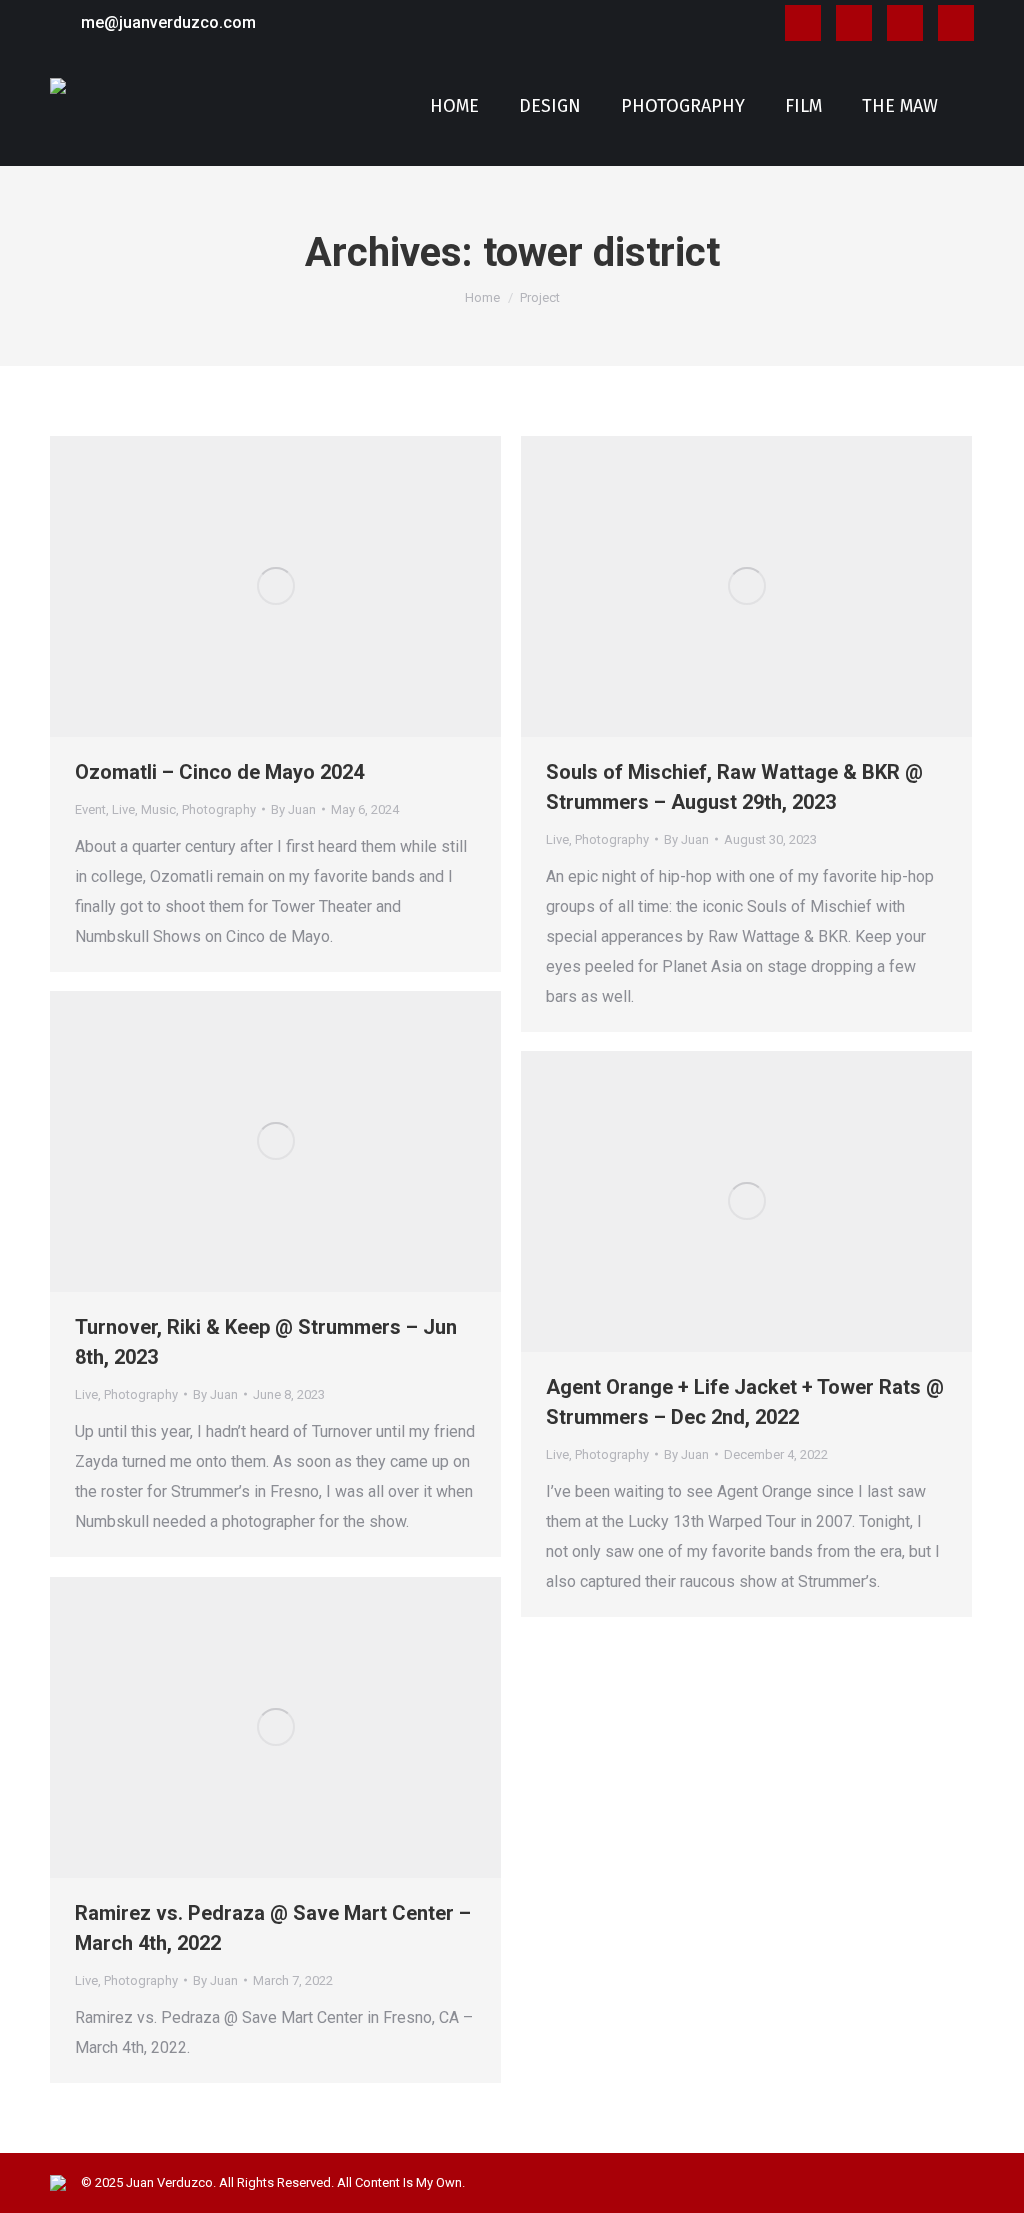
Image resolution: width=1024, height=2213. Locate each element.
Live (123, 809)
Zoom (249, 586)
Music (158, 809)
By (293, 809)
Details (303, 586)
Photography (219, 809)
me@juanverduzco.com (168, 22)
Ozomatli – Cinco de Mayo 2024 (219, 772)
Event (90, 809)
